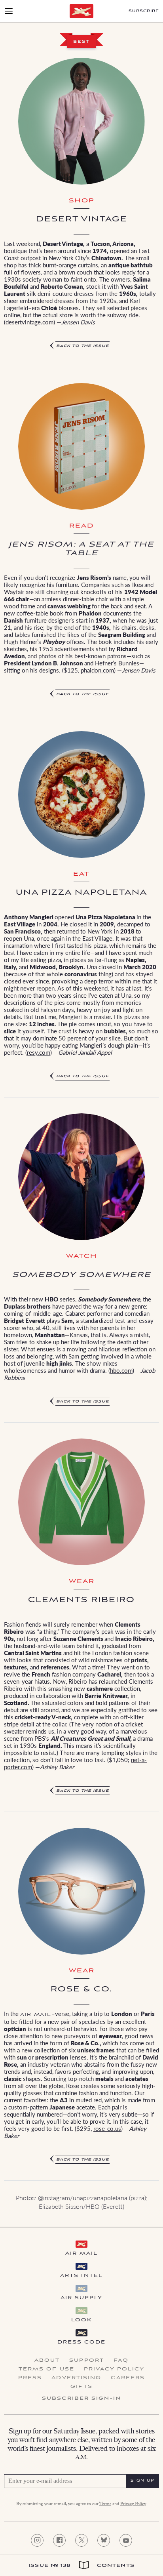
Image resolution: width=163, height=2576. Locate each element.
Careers (128, 2378)
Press (30, 2378)
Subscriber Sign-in (81, 2399)
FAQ (121, 2361)
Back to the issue (83, 346)
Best (81, 42)
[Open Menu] (9, 11)
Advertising (76, 2378)
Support (87, 2361)
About (47, 2361)
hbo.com (121, 1370)
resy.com (39, 1052)
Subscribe (144, 11)
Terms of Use (46, 2369)
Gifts (81, 2387)
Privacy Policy (114, 2369)
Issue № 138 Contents (81, 2566)
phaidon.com (97, 670)
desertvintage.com (29, 322)
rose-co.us (107, 2128)
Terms (105, 2504)
